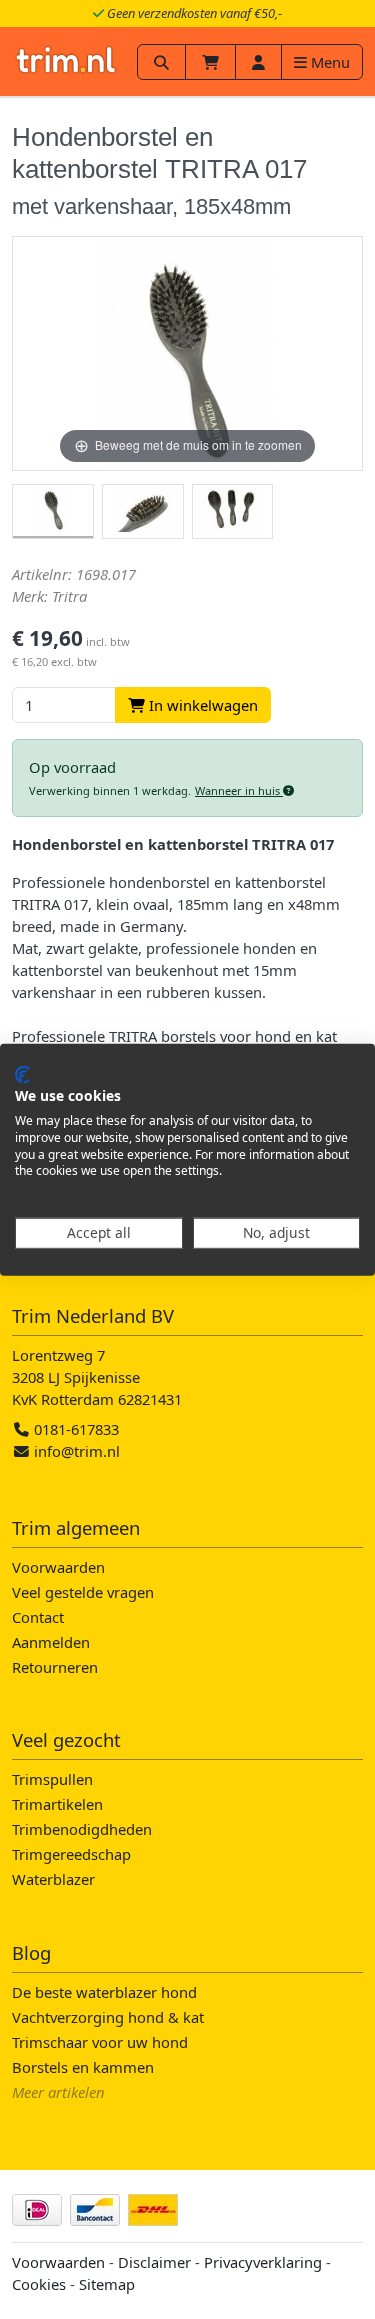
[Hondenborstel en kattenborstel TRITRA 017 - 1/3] (53, 511)
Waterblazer (53, 1879)
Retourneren (55, 1667)
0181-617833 (74, 1429)
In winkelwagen (201, 705)
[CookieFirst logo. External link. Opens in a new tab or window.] (22, 1074)
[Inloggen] (258, 62)
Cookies (39, 2284)
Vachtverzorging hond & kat (108, 2017)
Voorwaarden (58, 1567)
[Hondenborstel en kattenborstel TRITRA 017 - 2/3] (143, 511)
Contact (38, 1617)
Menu (328, 62)
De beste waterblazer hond (104, 1992)
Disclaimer (154, 2262)
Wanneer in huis (239, 790)
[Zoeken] (161, 62)
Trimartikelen (57, 1804)
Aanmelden (51, 1642)
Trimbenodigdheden (82, 1829)
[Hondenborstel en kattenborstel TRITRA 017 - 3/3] (233, 511)
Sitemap (107, 2284)
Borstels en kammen (83, 2067)
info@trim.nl (77, 1451)
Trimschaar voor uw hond (100, 2042)
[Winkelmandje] (210, 62)
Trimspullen (52, 1779)
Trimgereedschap (71, 1854)
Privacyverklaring (263, 2262)
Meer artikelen (58, 2092)
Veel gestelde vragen (83, 1592)
